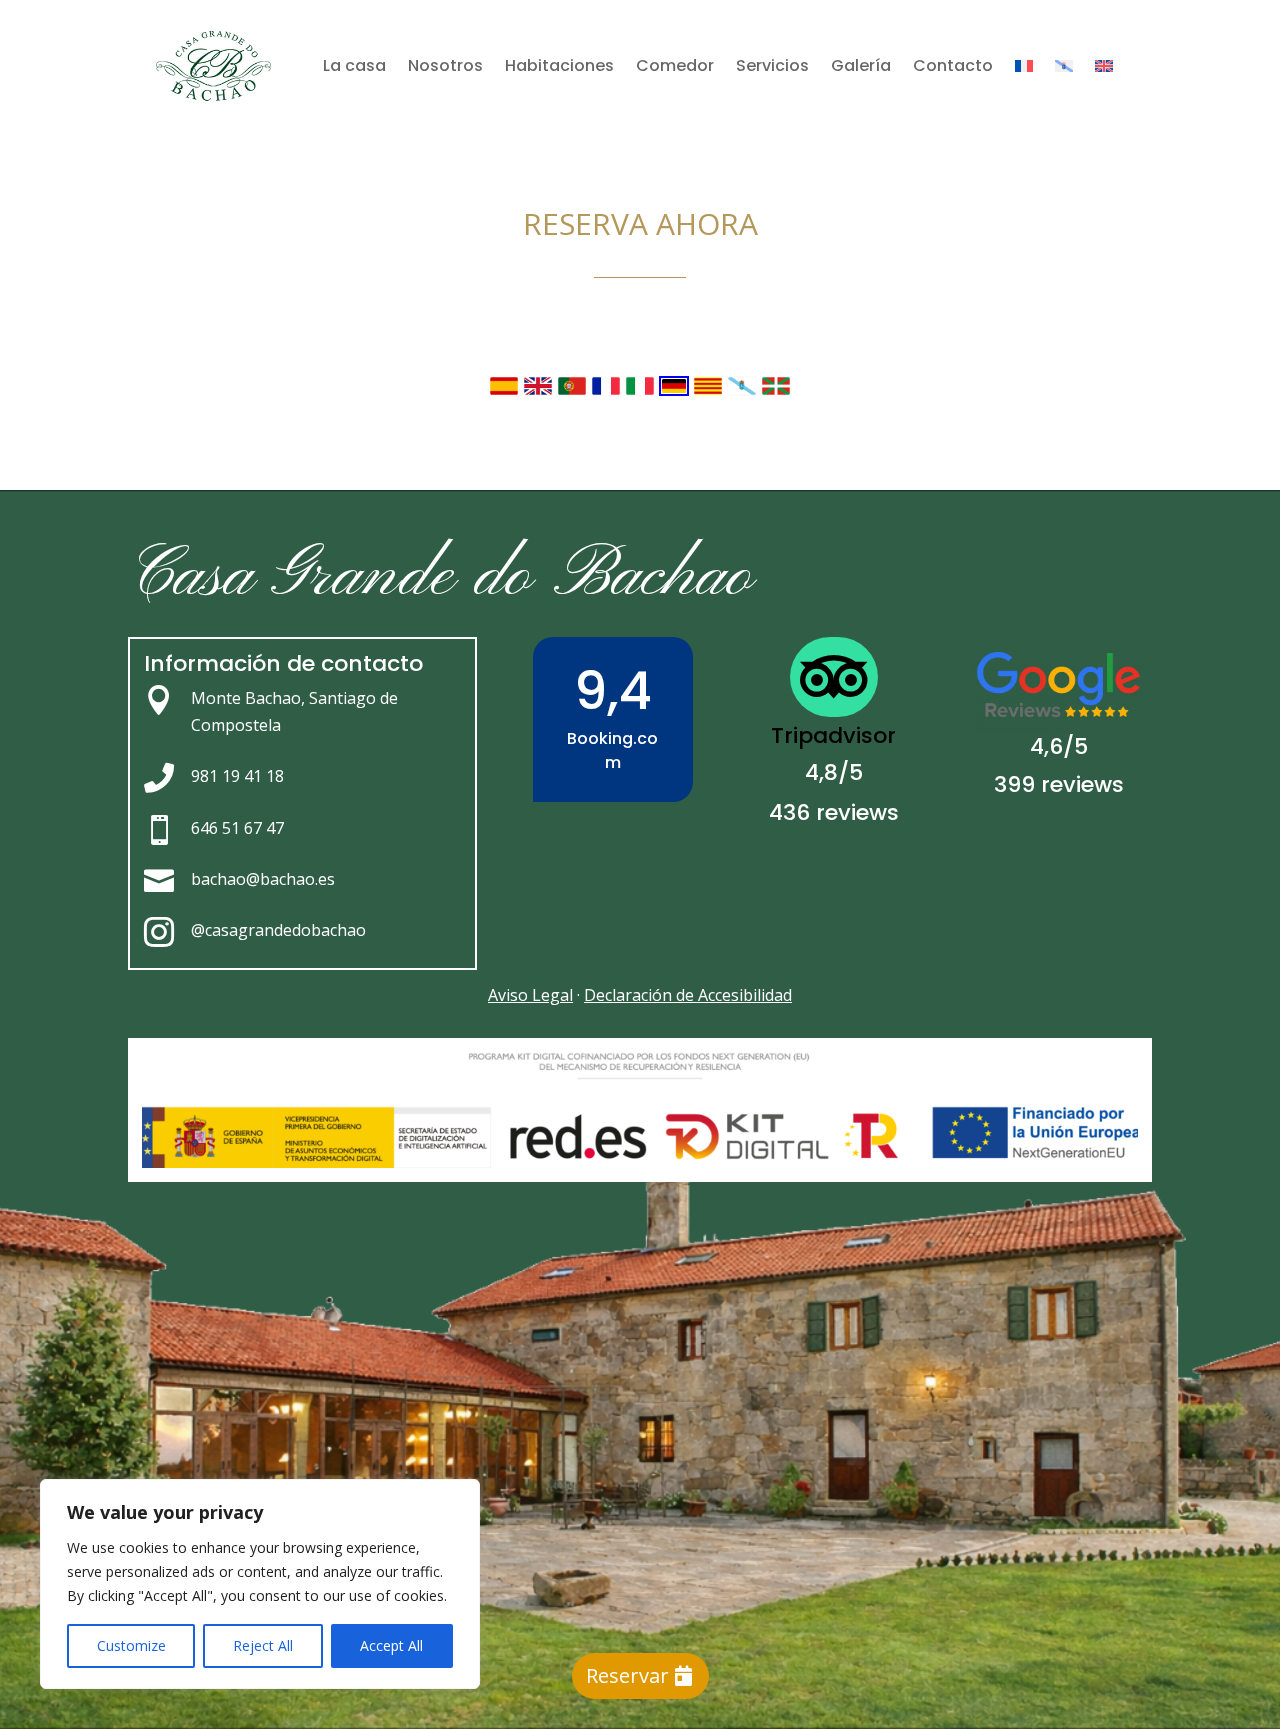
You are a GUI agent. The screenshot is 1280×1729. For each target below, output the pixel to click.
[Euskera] (776, 390)
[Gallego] (744, 390)
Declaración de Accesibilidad (688, 995)
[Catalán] (710, 390)
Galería (861, 65)
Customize (131, 1645)
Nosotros (445, 65)
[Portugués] (574, 390)
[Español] (506, 390)
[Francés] (608, 390)
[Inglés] (540, 390)
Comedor (675, 65)
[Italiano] (642, 390)
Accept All (391, 1645)
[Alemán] (676, 390)
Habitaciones (559, 65)
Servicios (772, 65)
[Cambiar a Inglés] (1104, 66)
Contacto (953, 65)
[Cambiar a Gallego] (1064, 66)
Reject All (263, 1645)
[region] (260, 1584)
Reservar (627, 1675)
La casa (354, 65)
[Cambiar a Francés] (1024, 66)
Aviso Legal (530, 995)
